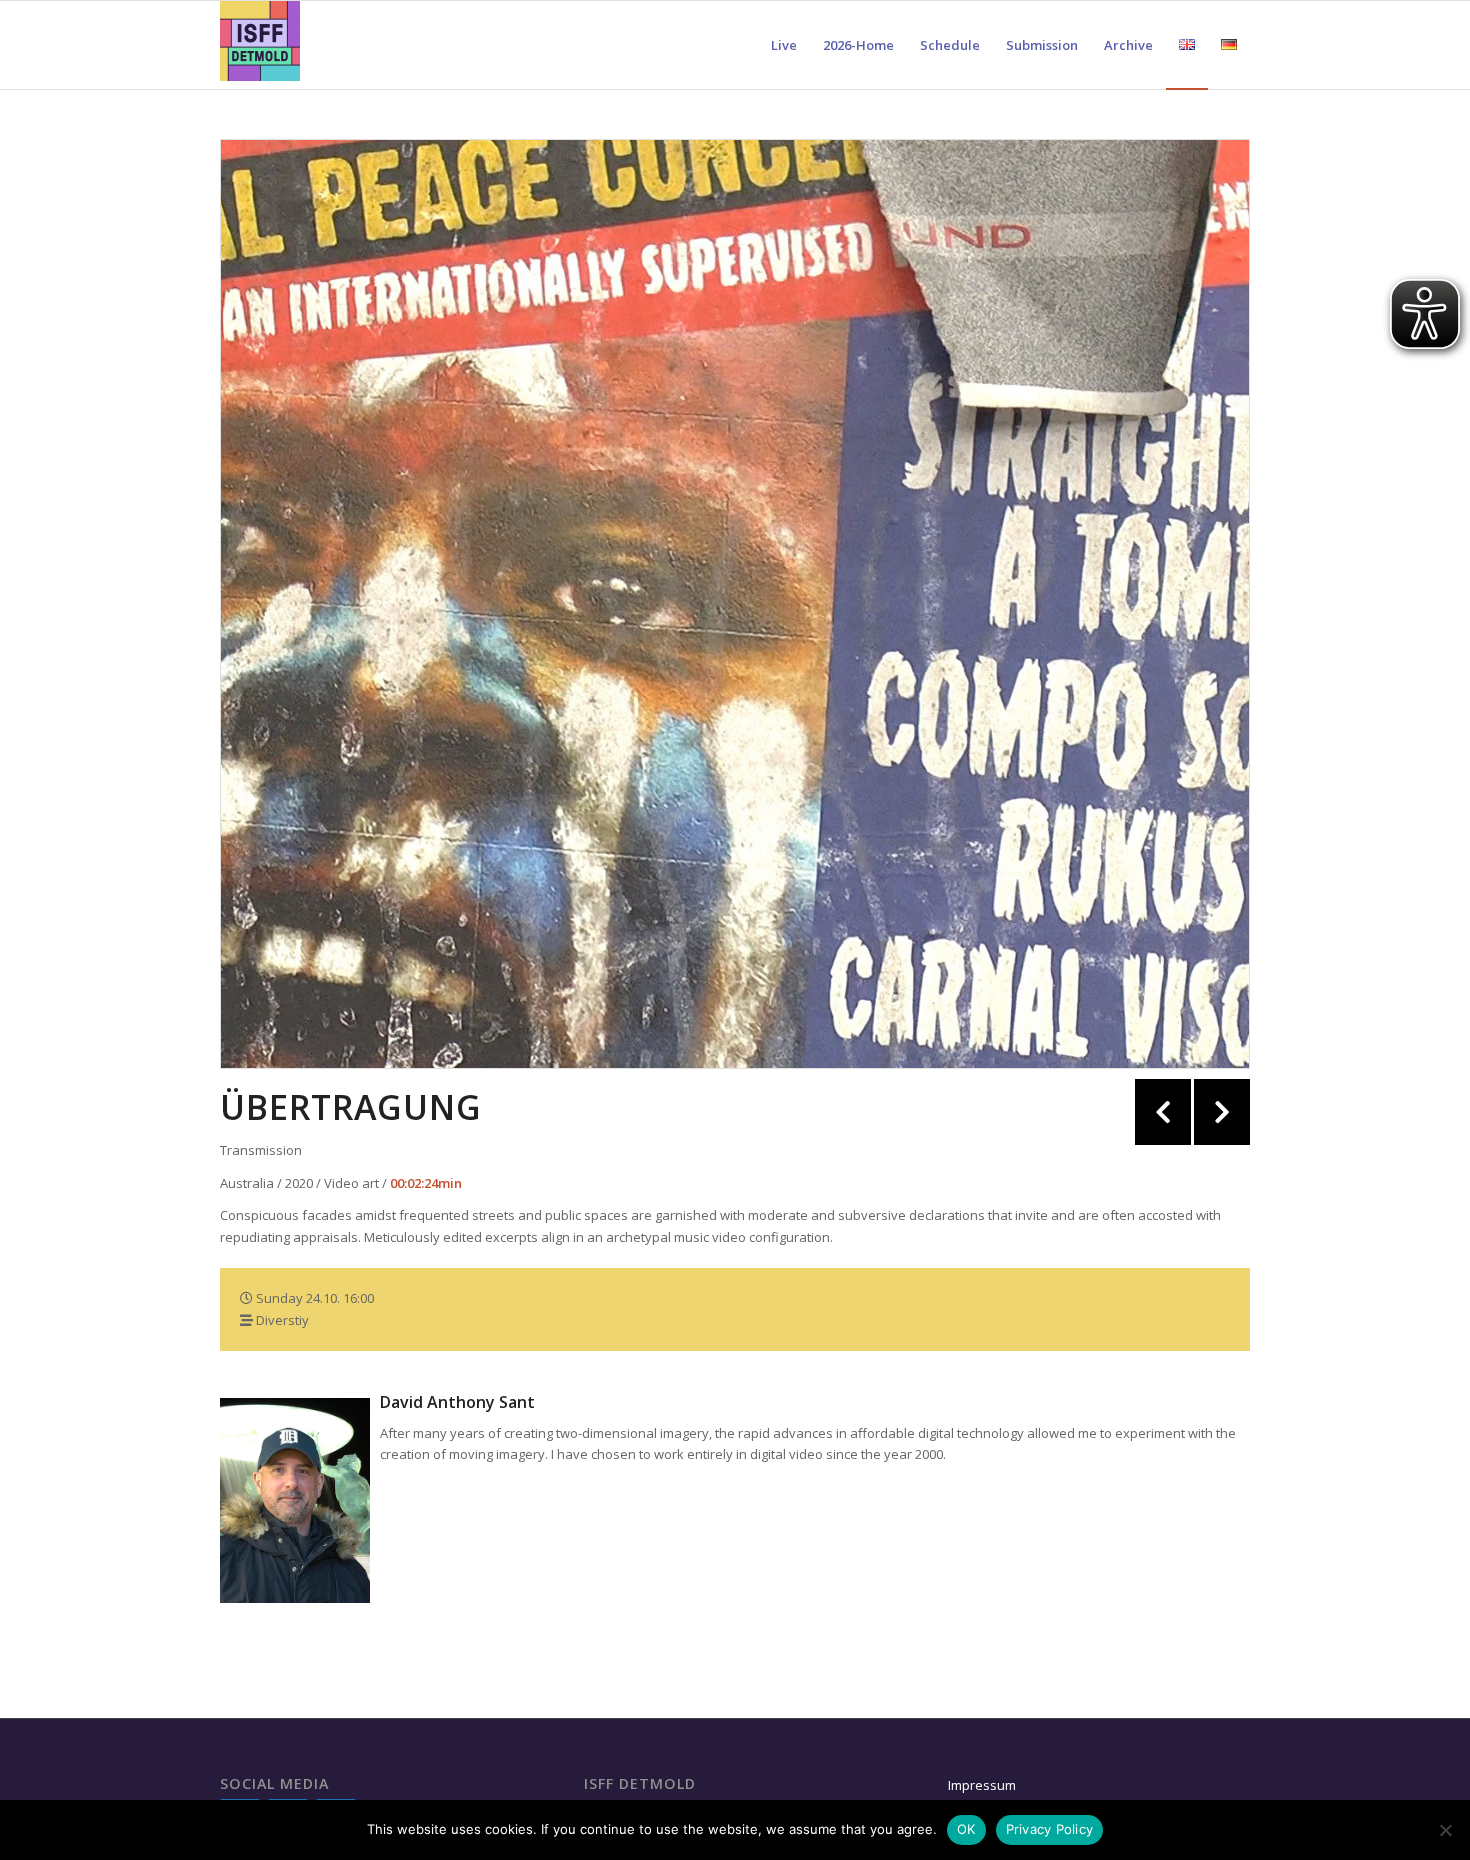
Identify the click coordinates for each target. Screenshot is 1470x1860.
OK (966, 1829)
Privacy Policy (1050, 1829)
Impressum (982, 1785)
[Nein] (1445, 1830)
